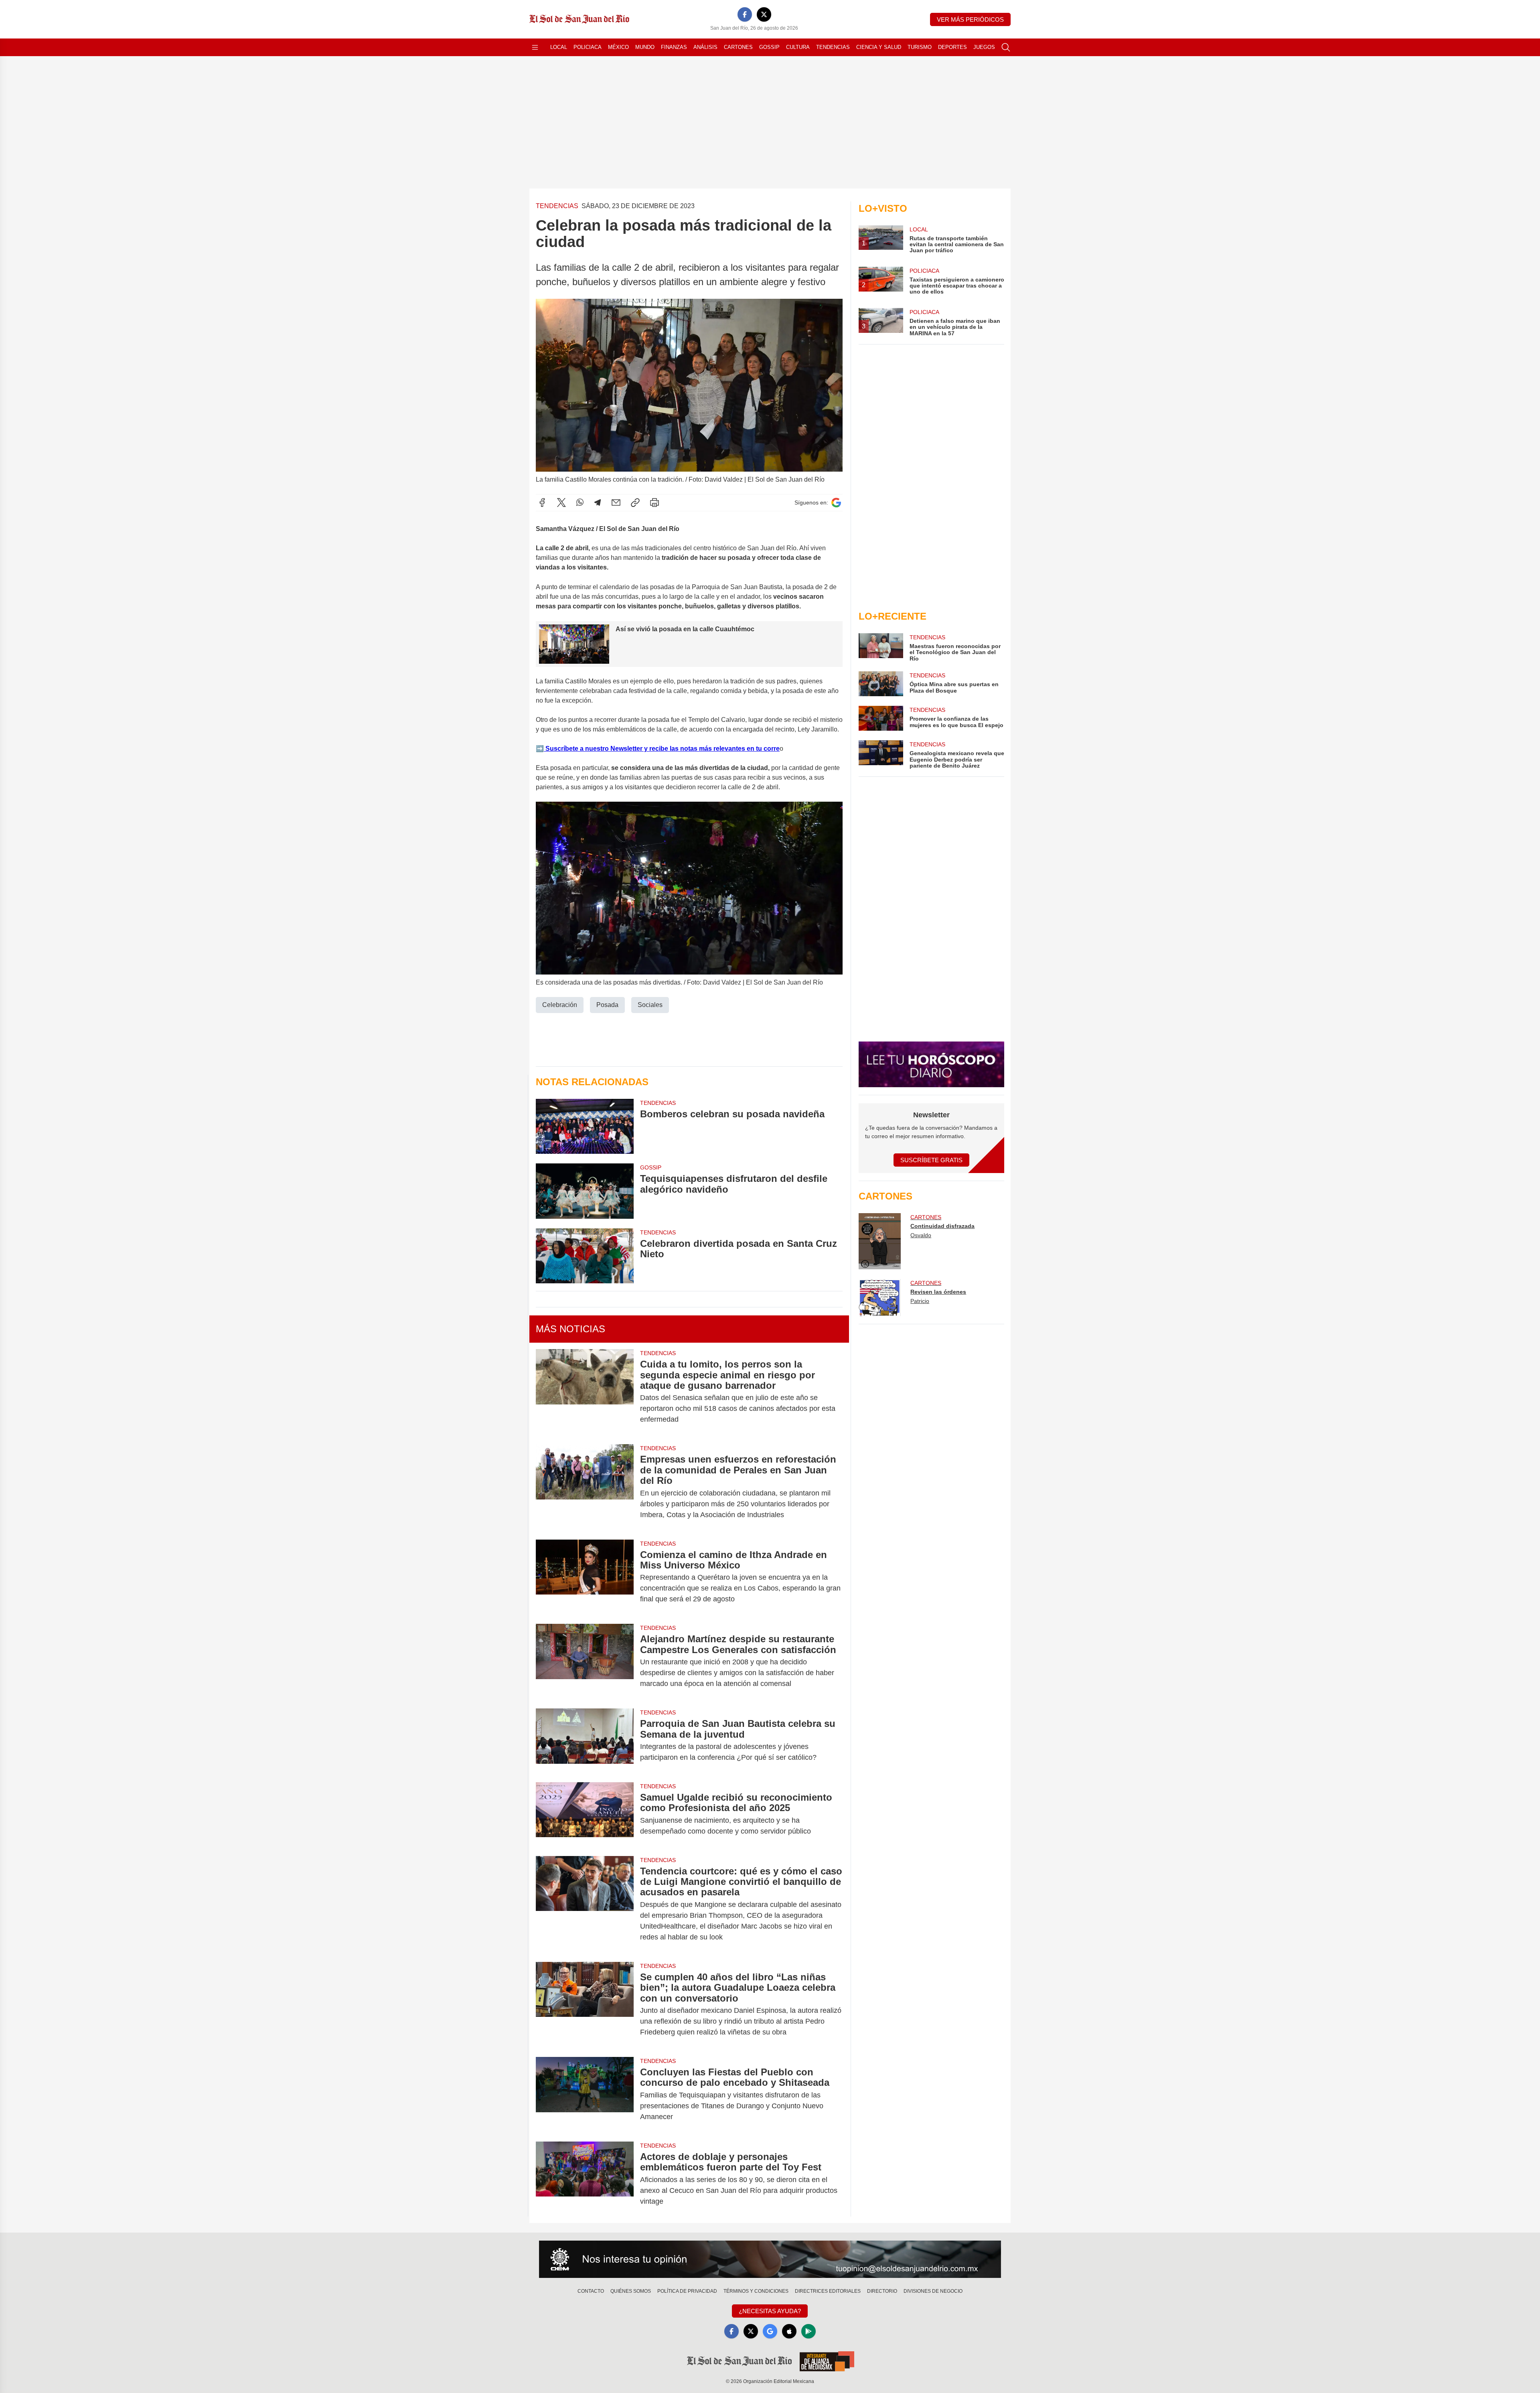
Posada (607, 1005)
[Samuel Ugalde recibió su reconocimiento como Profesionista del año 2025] (585, 1814)
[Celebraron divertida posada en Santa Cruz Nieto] (585, 1256)
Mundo (645, 47)
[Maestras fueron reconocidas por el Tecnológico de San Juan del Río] (881, 647)
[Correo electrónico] (616, 503)
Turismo (920, 47)
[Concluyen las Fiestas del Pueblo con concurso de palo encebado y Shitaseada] (585, 2094)
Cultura (798, 47)
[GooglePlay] (808, 2331)
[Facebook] (745, 14)
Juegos (984, 47)
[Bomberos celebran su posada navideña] (585, 1126)
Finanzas (674, 47)
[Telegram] (598, 503)
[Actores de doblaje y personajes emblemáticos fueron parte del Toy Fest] (585, 2179)
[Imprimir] (654, 503)
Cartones (738, 47)
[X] (764, 14)
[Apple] (789, 2331)
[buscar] (1006, 47)
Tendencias (833, 47)
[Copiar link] (635, 503)
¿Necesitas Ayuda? (770, 2311)
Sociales (650, 1005)
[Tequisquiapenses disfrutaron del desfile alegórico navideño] (585, 1191)
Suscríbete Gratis (931, 1160)
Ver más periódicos (970, 19)
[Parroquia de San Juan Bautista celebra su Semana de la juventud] (585, 1741)
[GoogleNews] (770, 2331)
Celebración (560, 1005)
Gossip (769, 47)
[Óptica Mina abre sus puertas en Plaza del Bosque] (881, 684)
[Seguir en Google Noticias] (836, 503)
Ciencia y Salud (879, 47)
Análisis (705, 47)
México (618, 47)
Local (559, 47)
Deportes (952, 47)
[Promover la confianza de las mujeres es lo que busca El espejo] (881, 718)
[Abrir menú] (535, 47)
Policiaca (588, 47)
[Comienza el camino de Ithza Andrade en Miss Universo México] (585, 1577)
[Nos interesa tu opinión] (770, 2259)
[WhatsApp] (580, 503)
